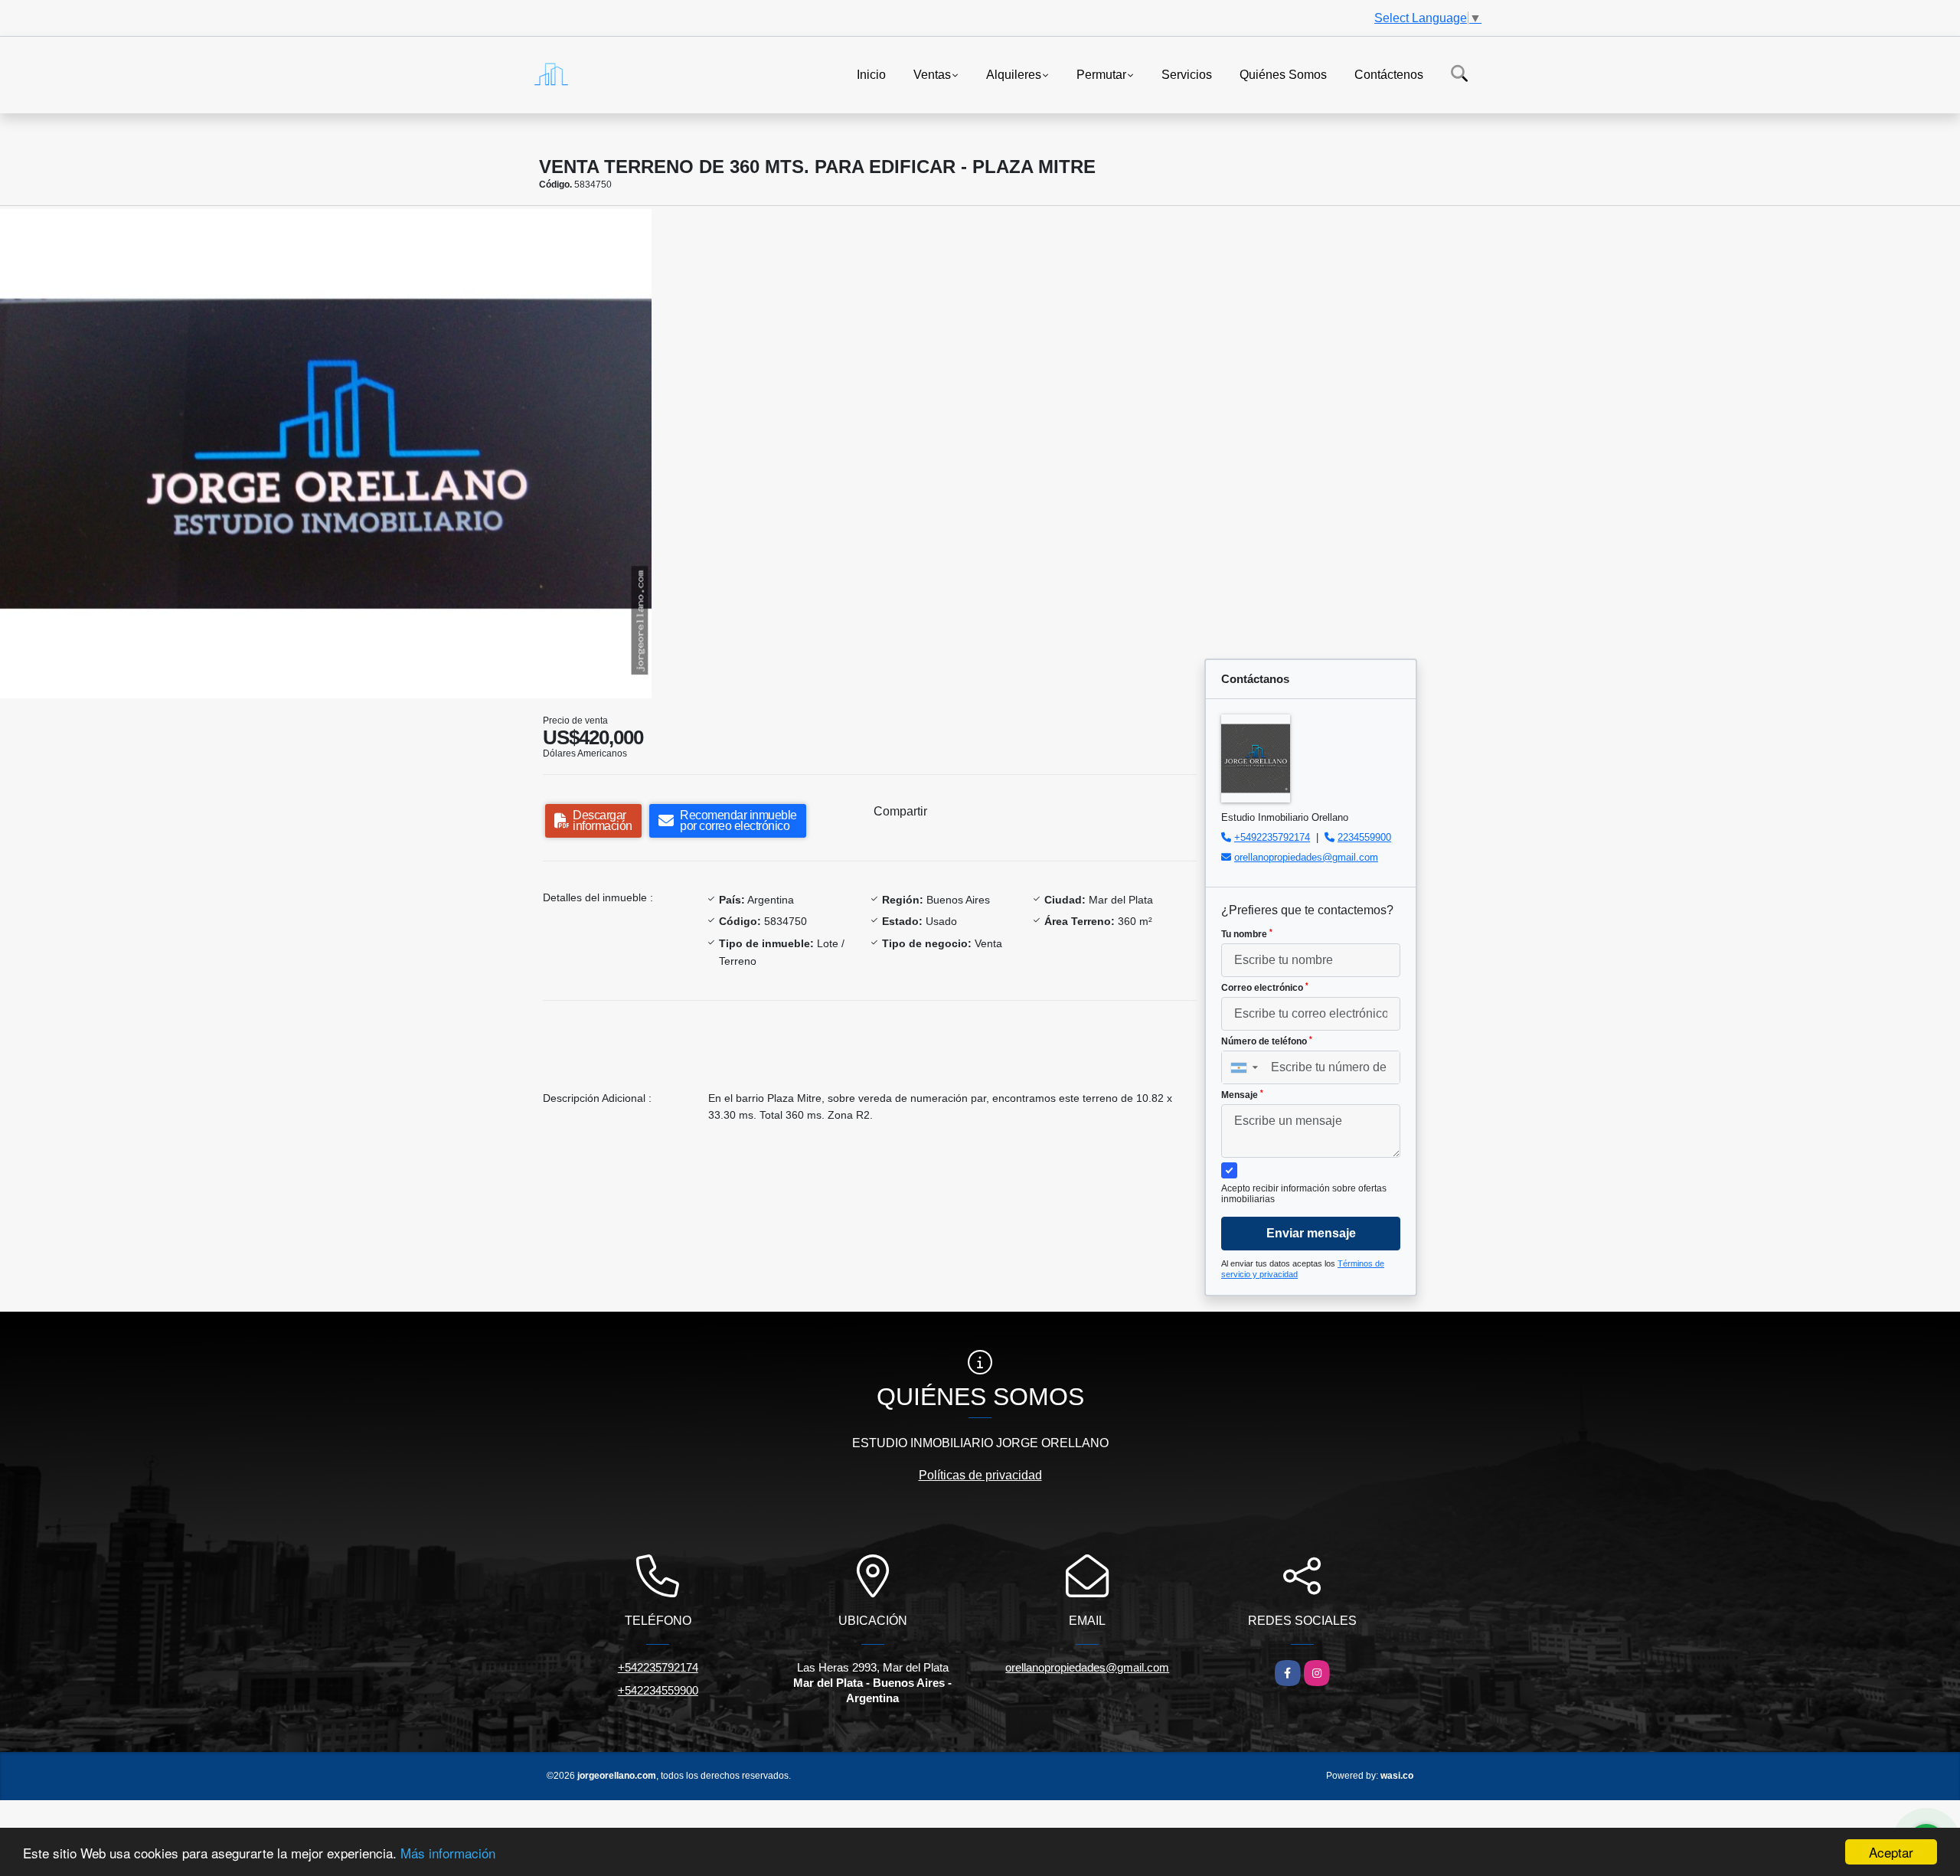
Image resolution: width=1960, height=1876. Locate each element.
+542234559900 (658, 1690)
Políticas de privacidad (980, 1475)
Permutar (1101, 74)
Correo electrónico (1265, 988)
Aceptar (1891, 1852)
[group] (326, 453)
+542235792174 (658, 1667)
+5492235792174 (1272, 837)
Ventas (932, 74)
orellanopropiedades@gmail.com (1306, 857)
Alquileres (1014, 74)
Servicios (1187, 74)
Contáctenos (1389, 74)
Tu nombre (1247, 934)
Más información (448, 1853)
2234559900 (1364, 837)
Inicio (871, 74)
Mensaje (1242, 1095)
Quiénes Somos (1283, 74)
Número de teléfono (1267, 1041)
